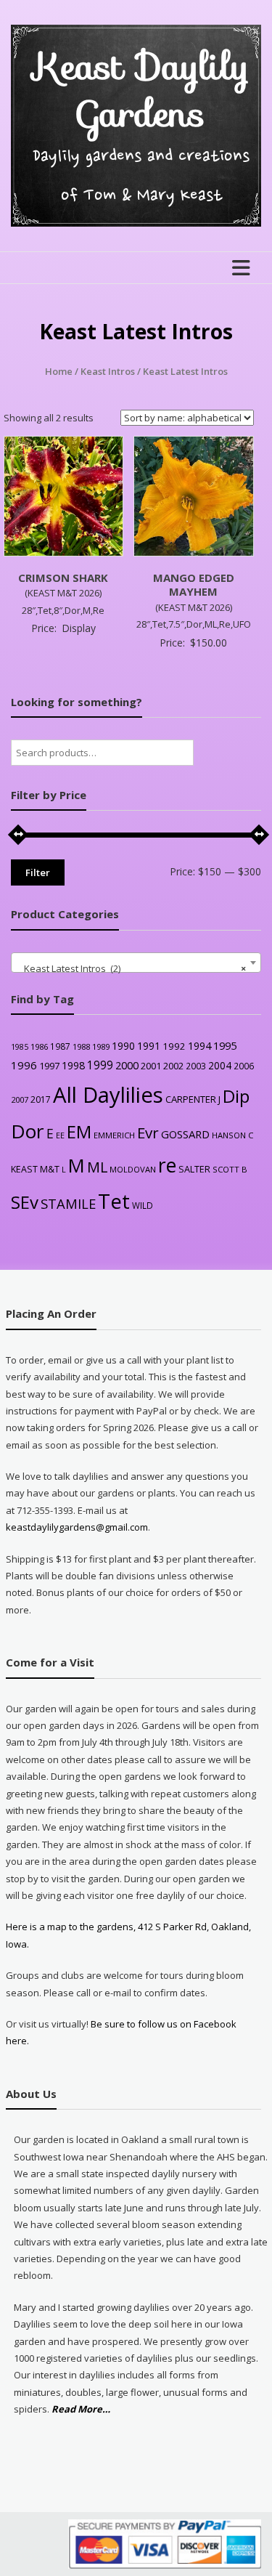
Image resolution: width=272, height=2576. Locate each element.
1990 (123, 1046)
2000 (127, 1065)
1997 (49, 1066)
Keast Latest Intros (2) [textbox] (132, 968)
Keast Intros (108, 371)
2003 (196, 1066)
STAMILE (68, 1203)
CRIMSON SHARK (63, 578)
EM (79, 1132)
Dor (28, 1131)
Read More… (81, 2410)
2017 (41, 1099)
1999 (100, 1065)
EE (60, 1135)
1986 (39, 1046)
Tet (114, 1201)
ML (97, 1167)
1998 (73, 1065)
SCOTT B (230, 1169)
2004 (220, 1065)
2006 (244, 1066)
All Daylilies (108, 1095)
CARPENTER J (193, 1099)
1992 (174, 1046)
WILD (143, 1205)
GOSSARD (185, 1134)
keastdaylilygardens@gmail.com (77, 1527)
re (167, 1165)
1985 (20, 1047)
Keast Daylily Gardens (141, 90)
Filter (38, 872)
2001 (151, 1066)
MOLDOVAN (133, 1169)
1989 (101, 1046)
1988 (81, 1046)
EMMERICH (114, 1135)
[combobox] (136, 963)
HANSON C (232, 1135)
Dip (236, 1096)
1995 (225, 1046)
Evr (148, 1133)
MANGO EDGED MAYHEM (194, 585)
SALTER (194, 1169)
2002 (173, 1066)
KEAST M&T (35, 1169)
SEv (25, 1202)
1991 (149, 1046)
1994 (199, 1046)
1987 (60, 1046)
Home (59, 371)
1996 (24, 1065)
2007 (20, 1099)
